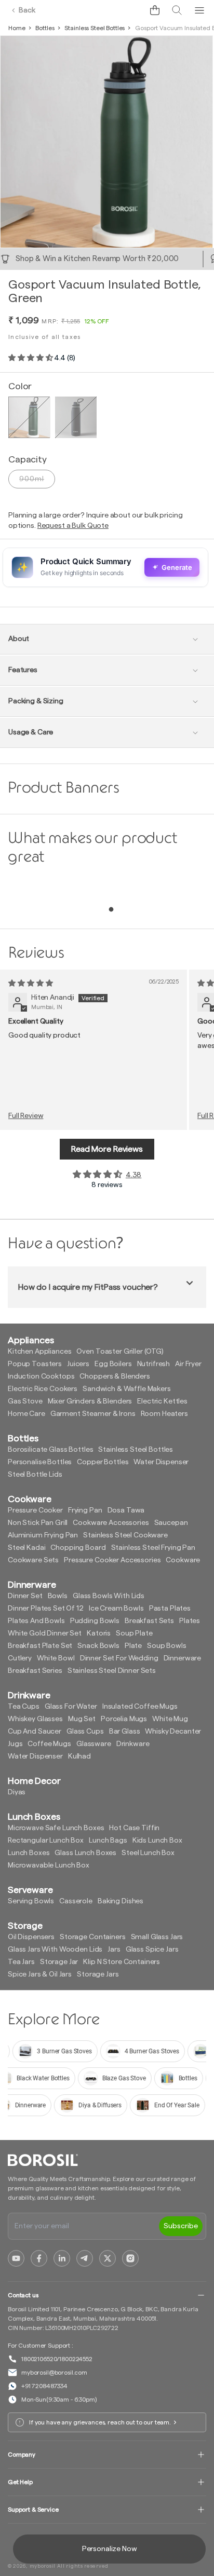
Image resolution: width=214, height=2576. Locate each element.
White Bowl (56, 1658)
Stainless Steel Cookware (125, 1535)
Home (17, 28)
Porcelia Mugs (124, 1719)
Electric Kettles (162, 1401)
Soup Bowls (167, 1646)
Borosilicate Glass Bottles (50, 1450)
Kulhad (79, 1756)
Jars (114, 1950)
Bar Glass (125, 1732)
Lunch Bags (108, 1841)
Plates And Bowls (36, 1621)
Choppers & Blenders (115, 1376)
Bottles (45, 28)
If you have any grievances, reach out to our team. (100, 2422)
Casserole (76, 1901)
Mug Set (82, 1719)
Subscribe (181, 2226)
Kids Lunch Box (157, 1841)
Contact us (23, 2295)
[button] (155, 10)
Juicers (78, 1364)
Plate (133, 1646)
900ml (32, 479)
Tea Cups (24, 1707)
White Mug (170, 1719)
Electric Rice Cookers (43, 1389)
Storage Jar (59, 1962)
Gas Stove (25, 1401)
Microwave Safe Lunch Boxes (56, 1828)
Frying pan (85, 1510)
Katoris (99, 1633)
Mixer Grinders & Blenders (90, 1401)
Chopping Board (78, 1548)
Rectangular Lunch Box (46, 1841)
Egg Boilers (113, 1364)
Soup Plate (134, 1633)
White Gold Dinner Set (45, 1633)
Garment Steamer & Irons (93, 1414)
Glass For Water (71, 1707)
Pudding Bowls (95, 1621)
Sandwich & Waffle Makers (127, 1389)
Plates (190, 1621)
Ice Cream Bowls (116, 1609)
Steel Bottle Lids (35, 1475)
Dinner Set (25, 1596)
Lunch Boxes (29, 1853)
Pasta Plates (170, 1609)
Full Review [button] (26, 1116)
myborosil (43, 2566)
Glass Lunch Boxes (85, 1853)
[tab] (111, 909)
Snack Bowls (98, 1646)
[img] (30, 984)
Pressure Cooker (35, 1510)
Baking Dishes (121, 1901)
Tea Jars (21, 1962)
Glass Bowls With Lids (109, 1596)
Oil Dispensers (31, 1937)
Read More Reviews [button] (107, 1149)
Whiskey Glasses (35, 1719)
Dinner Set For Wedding (119, 1658)
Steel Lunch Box (148, 1853)
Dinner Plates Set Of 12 (46, 1609)
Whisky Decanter (173, 1732)
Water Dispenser (161, 1462)
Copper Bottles (103, 1462)
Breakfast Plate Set (40, 1646)
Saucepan (171, 1523)
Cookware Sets (33, 1560)
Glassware (94, 1744)
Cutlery (20, 1658)
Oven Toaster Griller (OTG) (120, 1352)
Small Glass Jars (157, 1937)
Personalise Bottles (40, 1462)
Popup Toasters (35, 1364)
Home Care (26, 1414)
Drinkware (133, 1744)
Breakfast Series (35, 1671)
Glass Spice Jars (152, 1950)
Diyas (17, 1792)
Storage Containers (92, 1937)
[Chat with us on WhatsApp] (131, 10)
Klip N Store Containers (122, 1962)
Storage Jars (98, 1974)
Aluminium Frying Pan (43, 1535)
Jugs (15, 1744)
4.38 (133, 1175)
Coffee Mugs (49, 1744)
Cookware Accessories (111, 1523)
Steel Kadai (26, 1548)
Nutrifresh (154, 1364)
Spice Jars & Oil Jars (40, 1974)
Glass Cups (85, 1732)
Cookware (183, 1560)
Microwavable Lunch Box (49, 1865)
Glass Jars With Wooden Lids (55, 1950)
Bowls (58, 1596)
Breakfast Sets (149, 1621)
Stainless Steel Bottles (95, 28)
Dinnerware (183, 1658)
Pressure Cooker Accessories (112, 1560)
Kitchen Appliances (39, 1352)
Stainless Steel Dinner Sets (112, 1671)
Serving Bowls (31, 1901)
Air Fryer (188, 1364)
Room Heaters (164, 1414)
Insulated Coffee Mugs (140, 1707)
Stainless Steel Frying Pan (153, 1548)
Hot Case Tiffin (134, 1828)
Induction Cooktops (41, 1376)
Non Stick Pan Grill (38, 1523)
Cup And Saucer (35, 1732)
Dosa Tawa (126, 1510)
